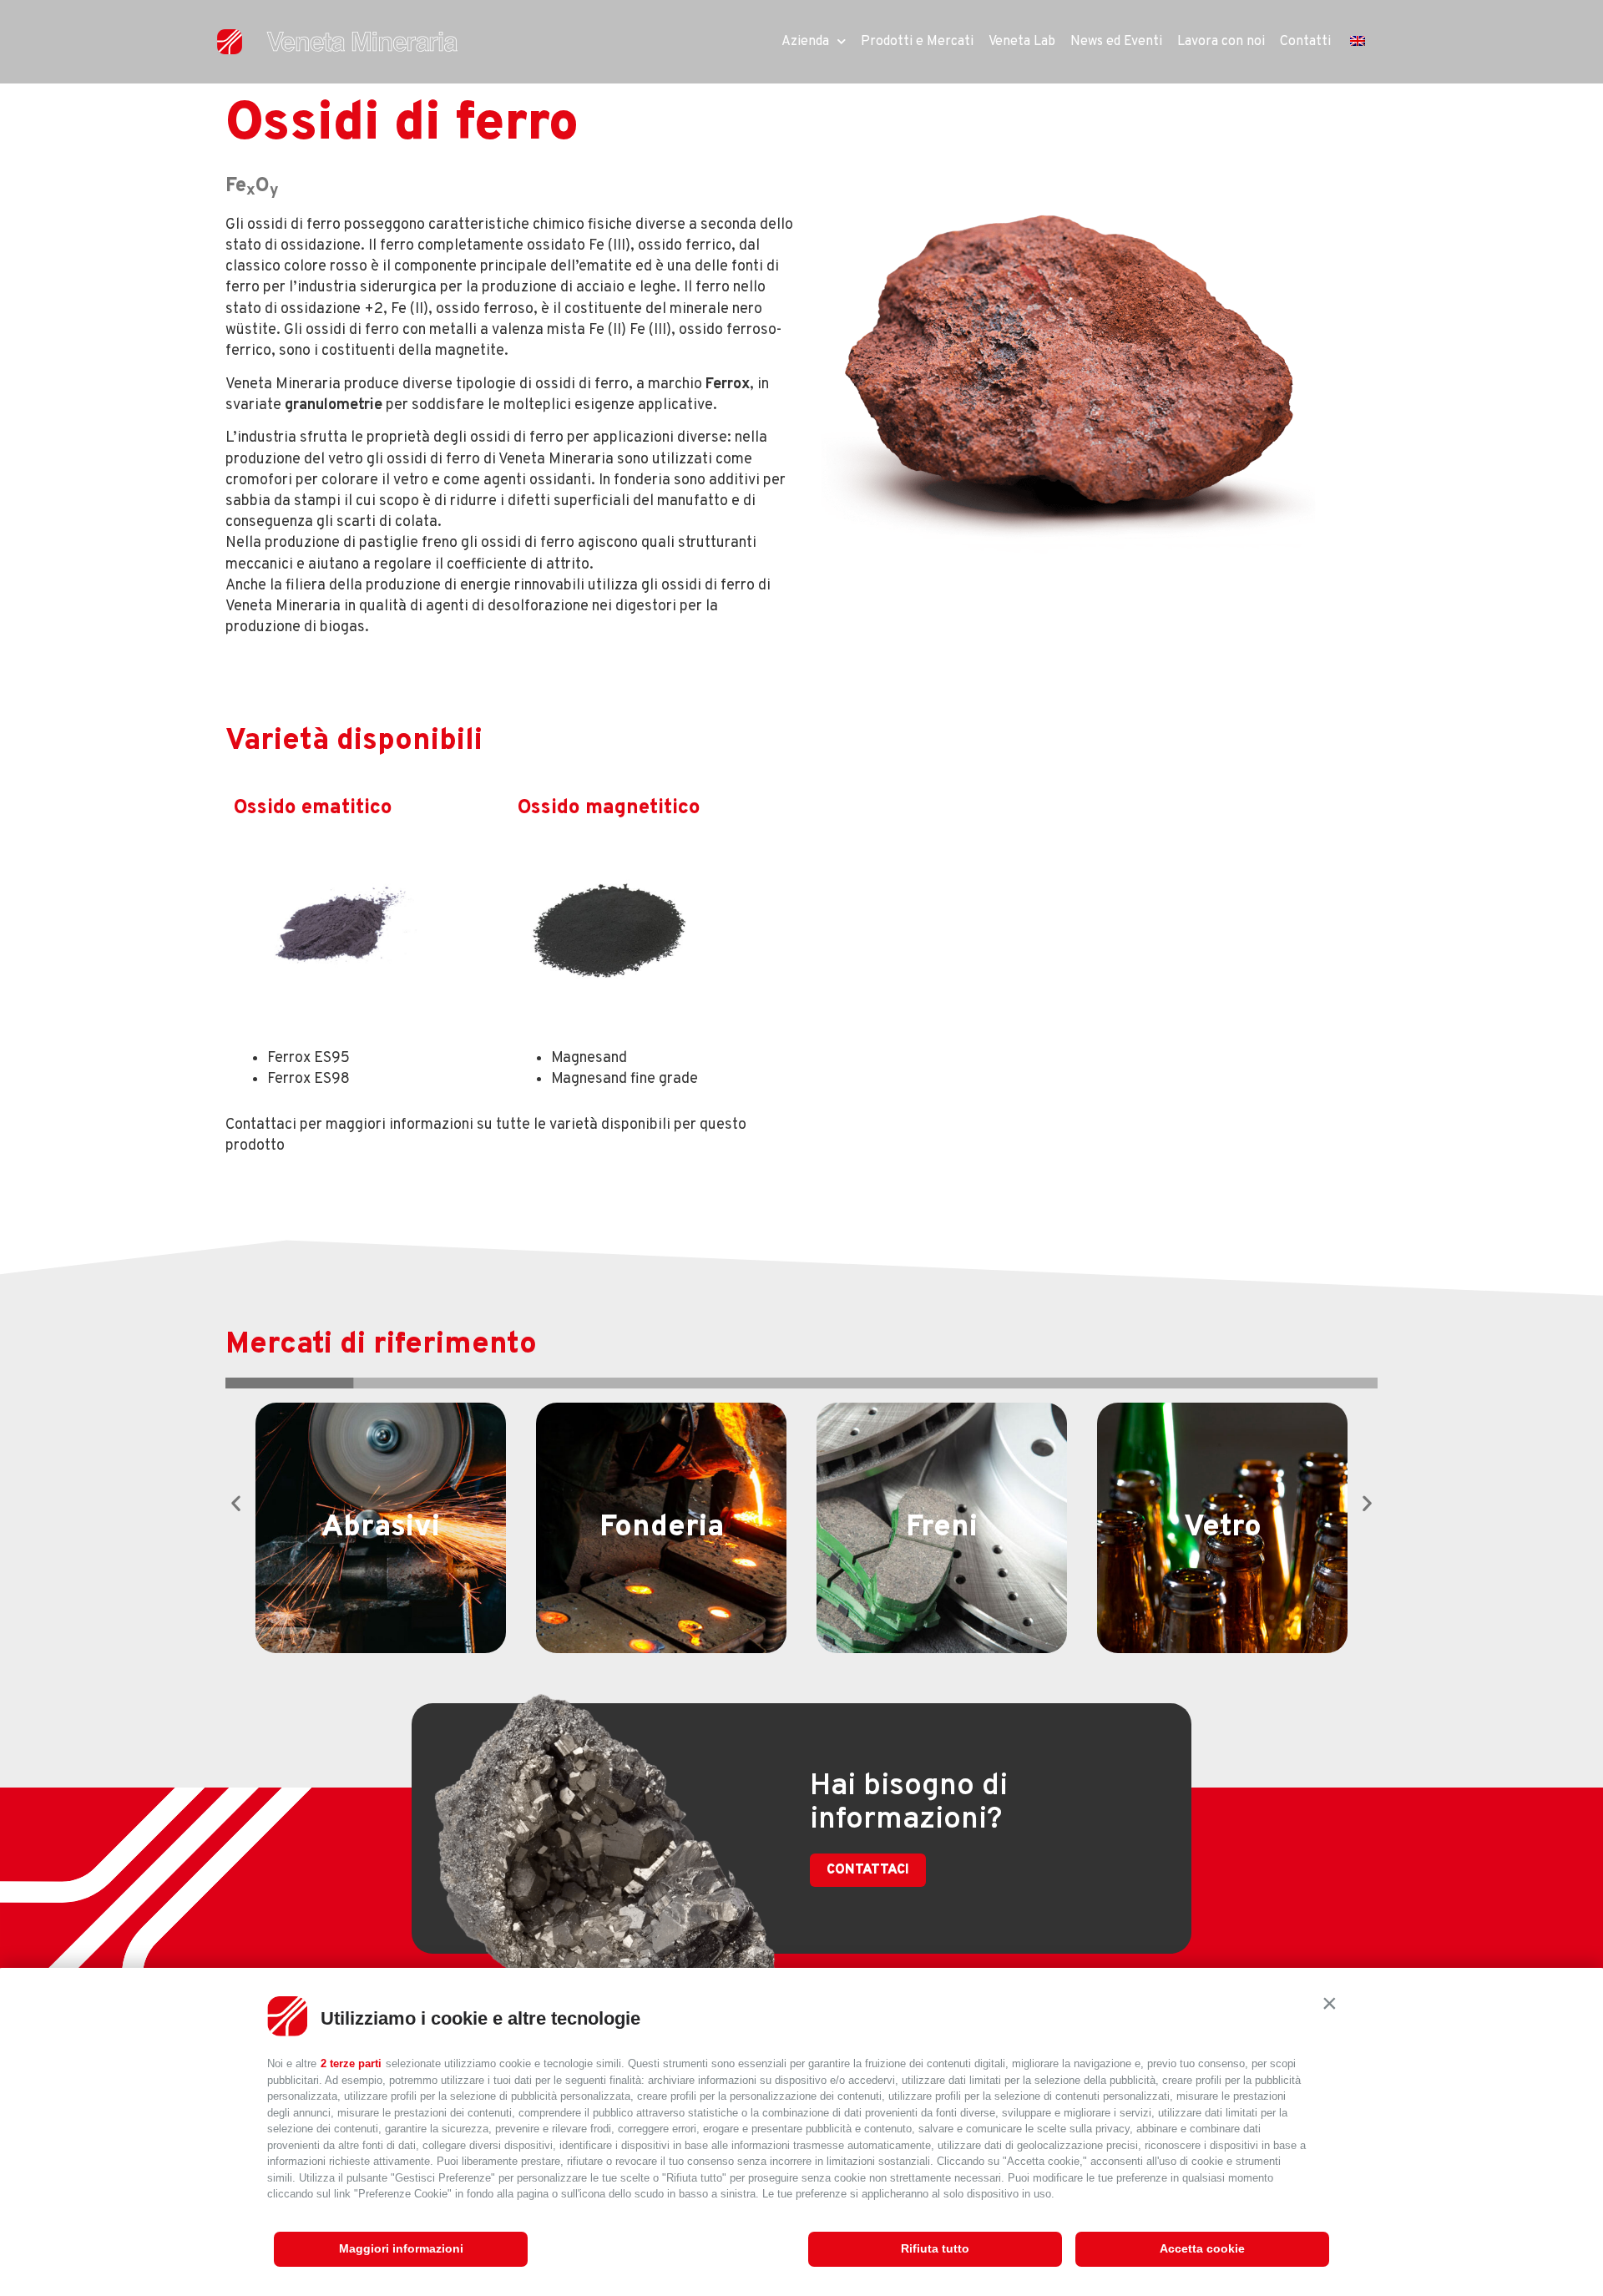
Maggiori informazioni (401, 2248)
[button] (1329, 2003)
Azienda (805, 42)
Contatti (1305, 42)
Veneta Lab (1022, 42)
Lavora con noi (1221, 42)
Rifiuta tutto (935, 2248)
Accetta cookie (1202, 2248)
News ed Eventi (1116, 42)
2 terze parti (351, 2063)
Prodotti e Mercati (917, 42)
